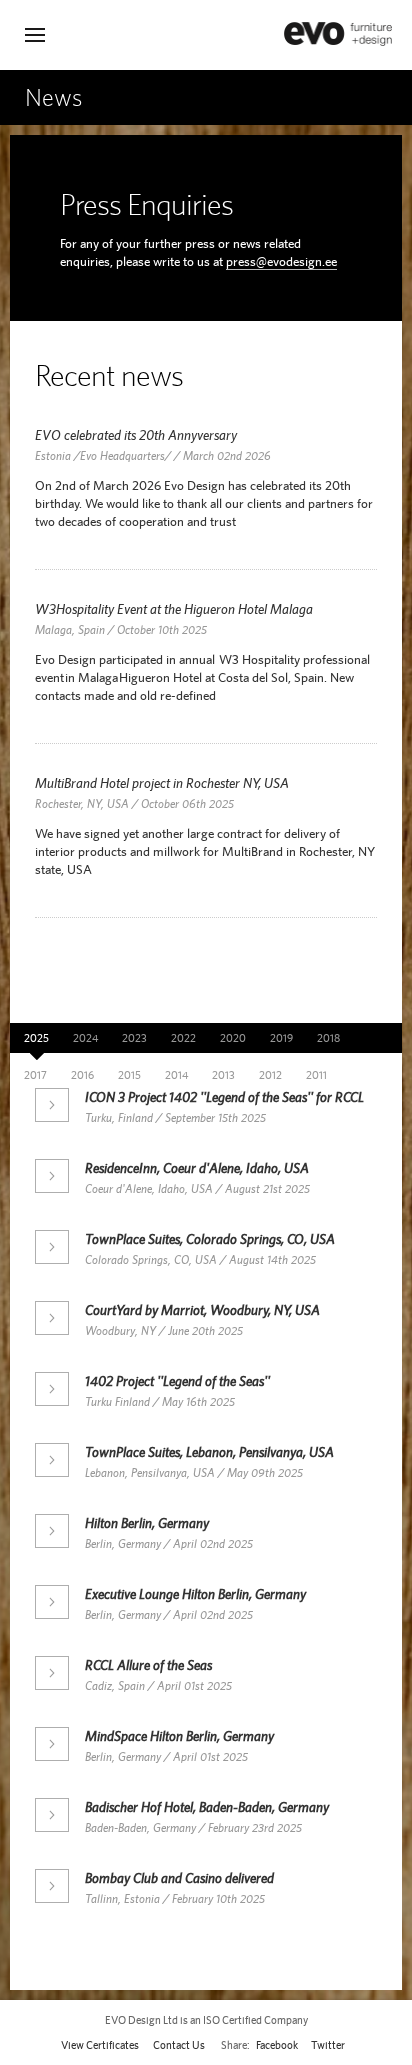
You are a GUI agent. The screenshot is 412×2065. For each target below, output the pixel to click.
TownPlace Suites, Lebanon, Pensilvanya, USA (209, 1452)
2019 (281, 1038)
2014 (176, 1075)
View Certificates (100, 2045)
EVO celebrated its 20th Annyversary (136, 435)
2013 (223, 1075)
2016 (82, 1075)
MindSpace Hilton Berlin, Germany (179, 1736)
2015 (129, 1075)
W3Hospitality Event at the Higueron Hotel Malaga (174, 609)
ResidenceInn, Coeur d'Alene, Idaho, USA (197, 1168)
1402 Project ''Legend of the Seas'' (177, 1381)
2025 (36, 1038)
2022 (183, 1038)
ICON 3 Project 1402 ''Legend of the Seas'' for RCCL (224, 1097)
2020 (233, 1038)
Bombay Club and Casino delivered (179, 1878)
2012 (270, 1075)
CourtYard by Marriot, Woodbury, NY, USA (202, 1310)
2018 (328, 1038)
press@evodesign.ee (281, 261)
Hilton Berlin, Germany (147, 1523)
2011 (316, 1075)
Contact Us (179, 2045)
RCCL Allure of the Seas (148, 1665)
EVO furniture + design (338, 34)
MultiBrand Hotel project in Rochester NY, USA (162, 783)
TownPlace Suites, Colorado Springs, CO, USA (210, 1239)
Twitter (328, 2045)
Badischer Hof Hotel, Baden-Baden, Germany (207, 1807)
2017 (35, 1075)
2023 (134, 1038)
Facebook (277, 2045)
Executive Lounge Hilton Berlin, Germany (195, 1594)
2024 (85, 1038)
